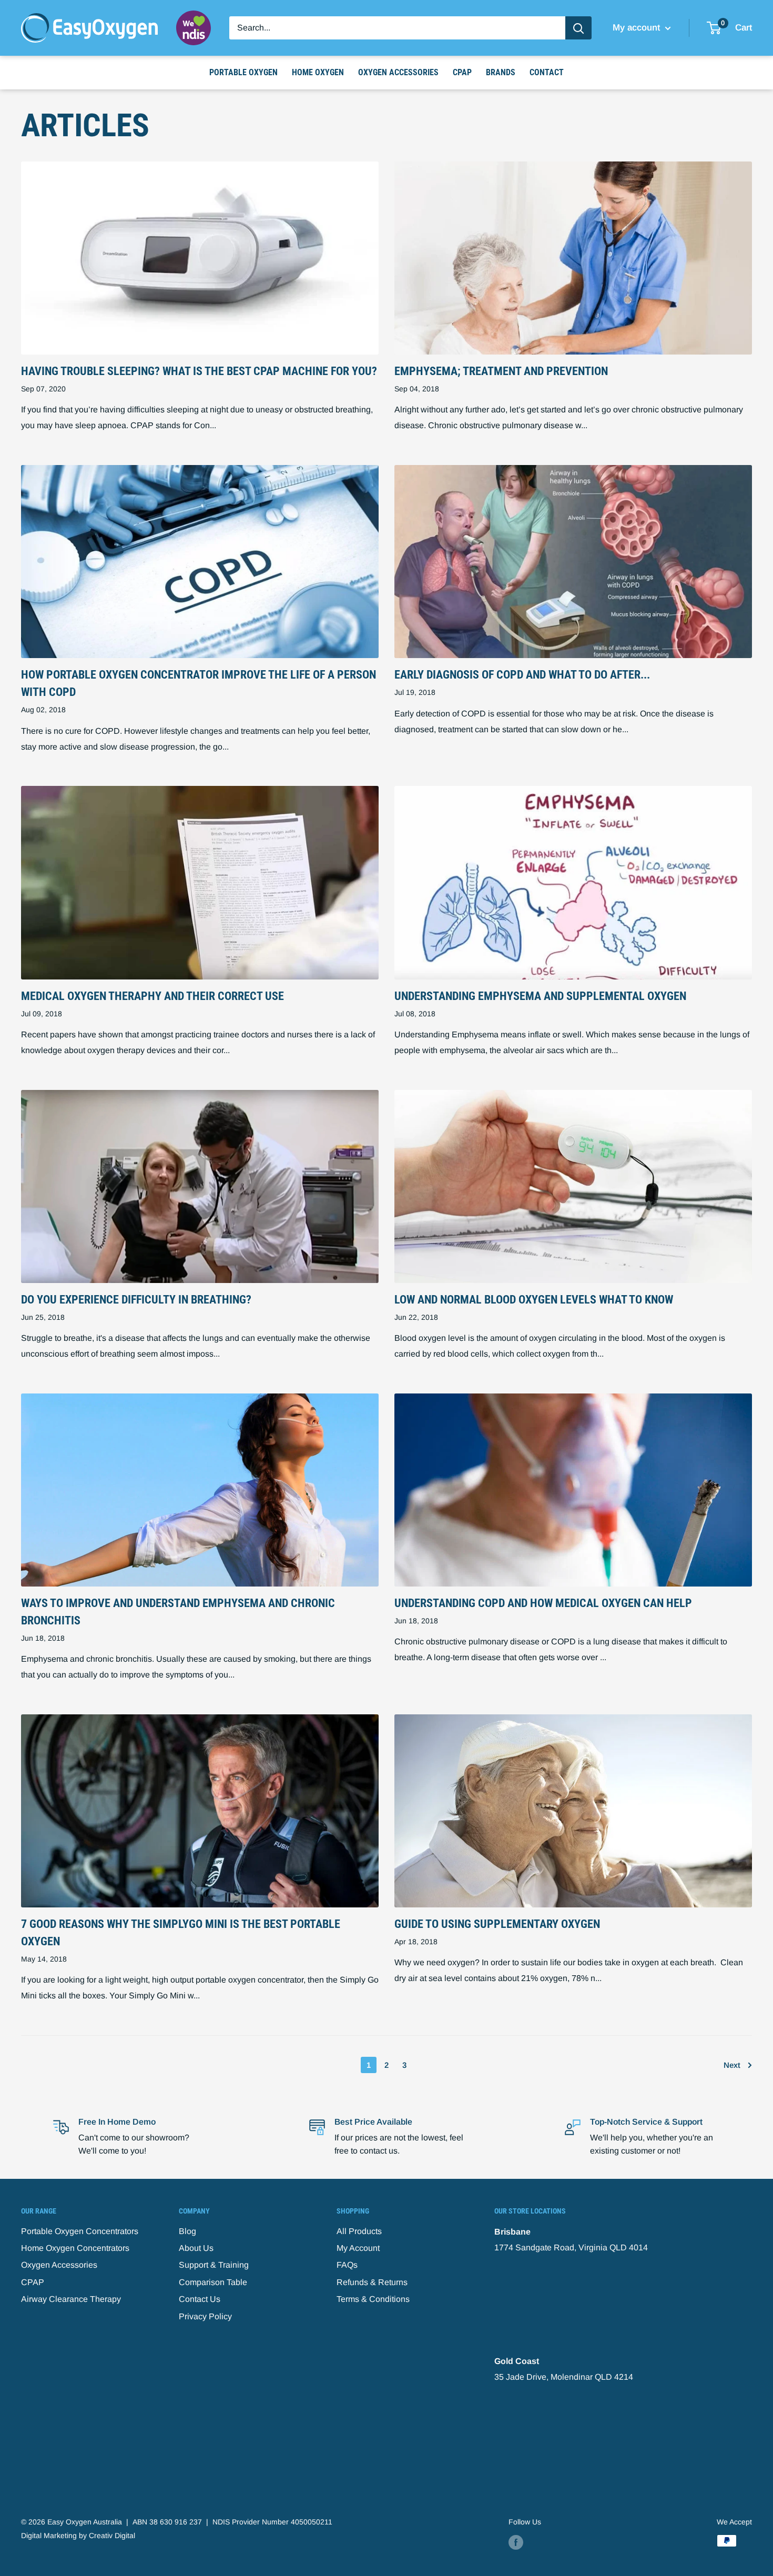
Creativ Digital (112, 2535)
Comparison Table (213, 2282)
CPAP (462, 72)
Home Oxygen (318, 72)
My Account (358, 2248)
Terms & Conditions (373, 2299)
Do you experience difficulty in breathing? (136, 1300)
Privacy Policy (205, 2316)
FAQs (347, 2265)
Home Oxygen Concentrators (75, 2248)
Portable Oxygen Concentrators (80, 2231)
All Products (359, 2231)
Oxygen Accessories (398, 72)
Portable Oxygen (243, 72)
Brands (501, 72)
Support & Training (214, 2265)
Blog (187, 2231)
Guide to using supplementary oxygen (497, 1924)
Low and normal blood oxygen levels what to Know (534, 1300)
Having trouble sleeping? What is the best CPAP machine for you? (199, 371)
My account (638, 28)
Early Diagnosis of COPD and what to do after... (522, 675)
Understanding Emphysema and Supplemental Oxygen (540, 996)
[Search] (578, 28)
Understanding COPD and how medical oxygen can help (543, 1603)
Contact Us (200, 2299)
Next (732, 2065)
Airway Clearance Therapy (71, 2299)
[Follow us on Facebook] (516, 2542)
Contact (547, 72)
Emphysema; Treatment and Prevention (501, 371)
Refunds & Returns (372, 2282)
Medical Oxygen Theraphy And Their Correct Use (152, 996)
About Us (196, 2248)
